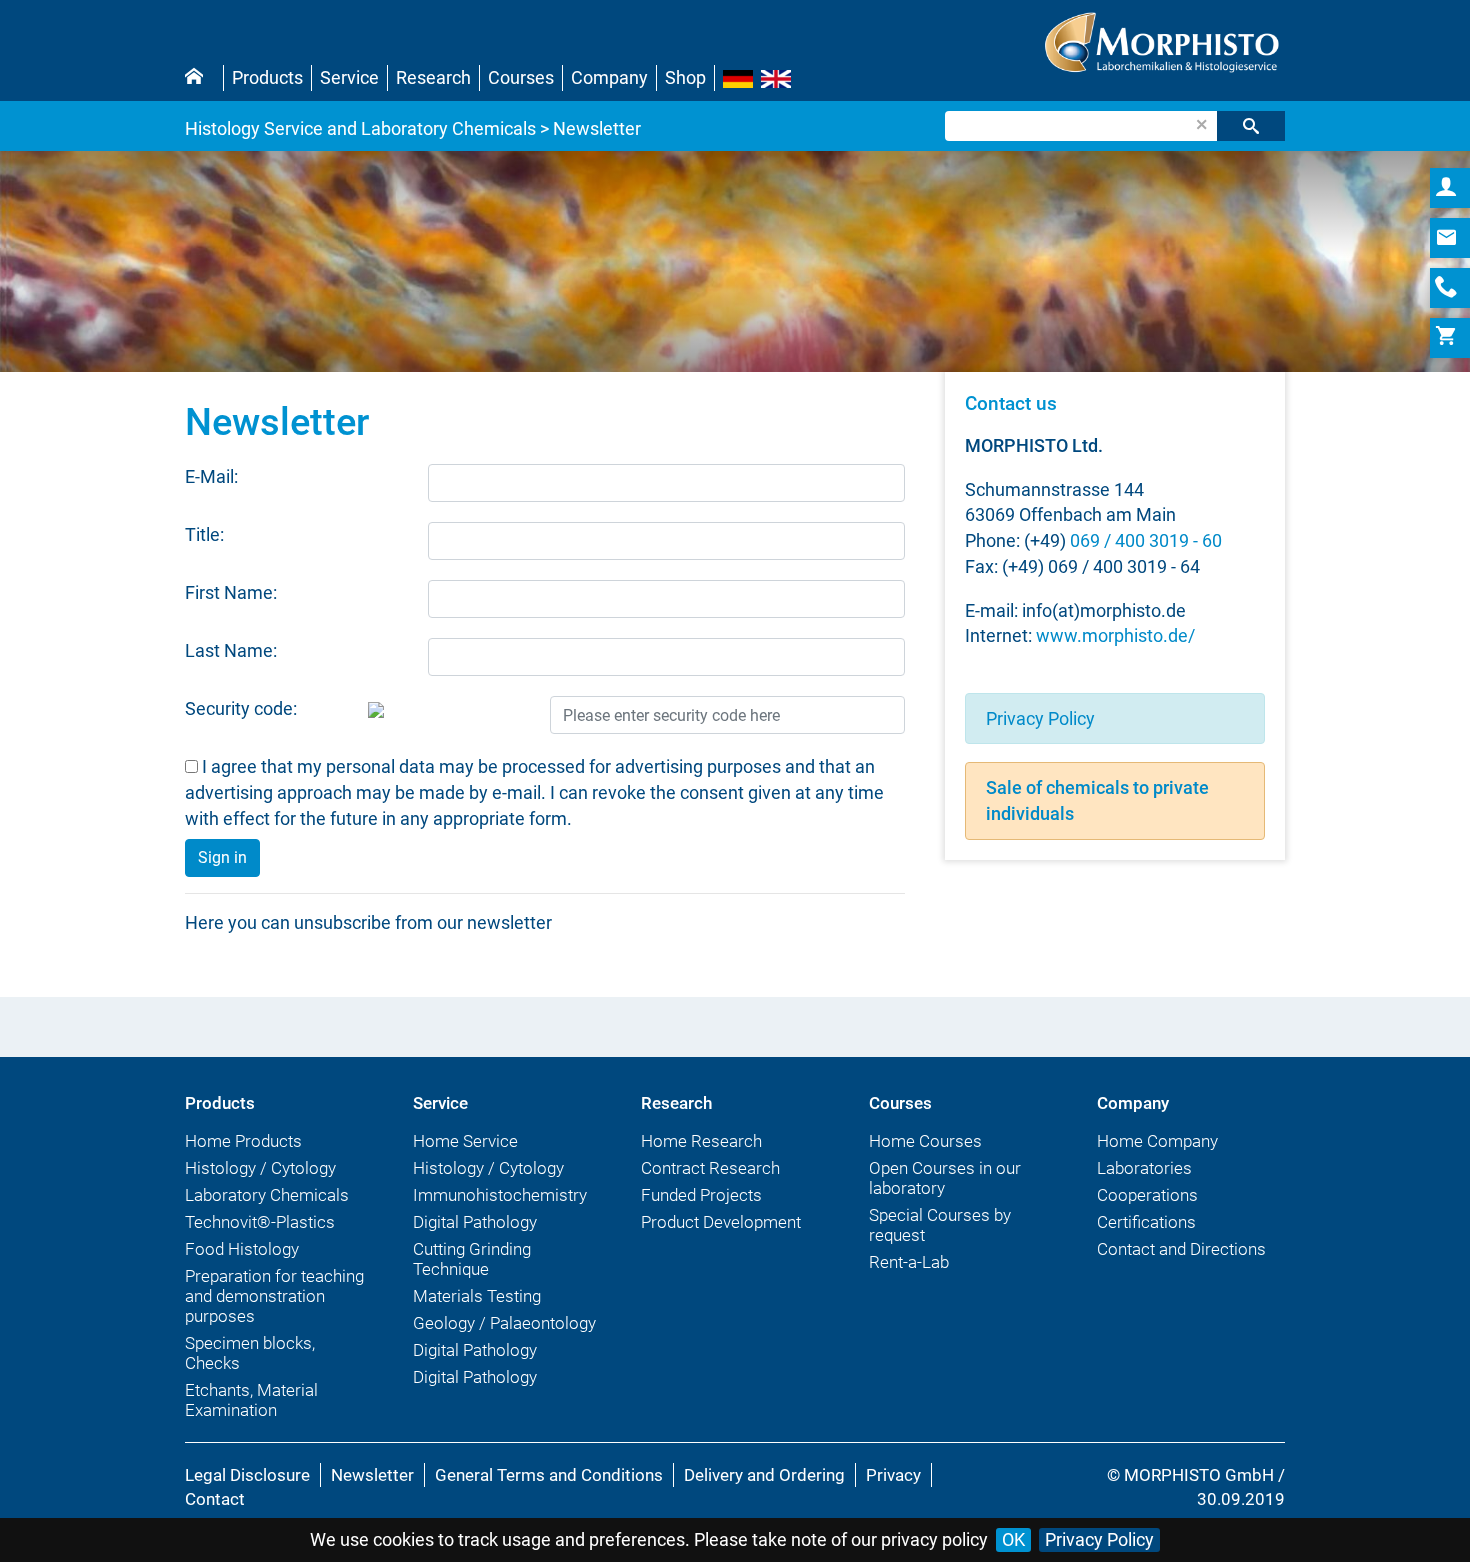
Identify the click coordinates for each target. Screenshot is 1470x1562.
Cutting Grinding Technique (472, 1259)
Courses (521, 77)
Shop (685, 77)
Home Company (1157, 1141)
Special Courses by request (940, 1225)
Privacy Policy (1040, 718)
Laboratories (1144, 1168)
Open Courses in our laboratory (945, 1178)
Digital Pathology (475, 1222)
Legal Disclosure (247, 1475)
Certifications (1146, 1222)
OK (1013, 1539)
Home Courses (925, 1141)
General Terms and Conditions (549, 1475)
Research (433, 77)
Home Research (701, 1141)
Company (609, 77)
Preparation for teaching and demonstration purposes (274, 1296)
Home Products (243, 1141)
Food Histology (242, 1249)
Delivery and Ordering (764, 1475)
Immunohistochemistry (500, 1195)
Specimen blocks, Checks (250, 1353)
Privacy (893, 1475)
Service (349, 77)
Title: (204, 534)
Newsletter (372, 1475)
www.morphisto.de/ (1115, 635)
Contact (215, 1499)
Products (267, 77)
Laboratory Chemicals (267, 1195)
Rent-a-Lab (909, 1262)
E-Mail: (211, 476)
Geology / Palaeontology (504, 1323)
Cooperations (1147, 1195)
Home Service (465, 1141)
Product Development (721, 1222)
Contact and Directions (1181, 1249)
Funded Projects (701, 1195)
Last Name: (231, 650)
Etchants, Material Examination (251, 1400)
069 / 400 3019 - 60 (1146, 540)
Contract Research (710, 1168)
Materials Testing (477, 1296)
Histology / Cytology (260, 1168)
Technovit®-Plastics (260, 1222)
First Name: (231, 592)
